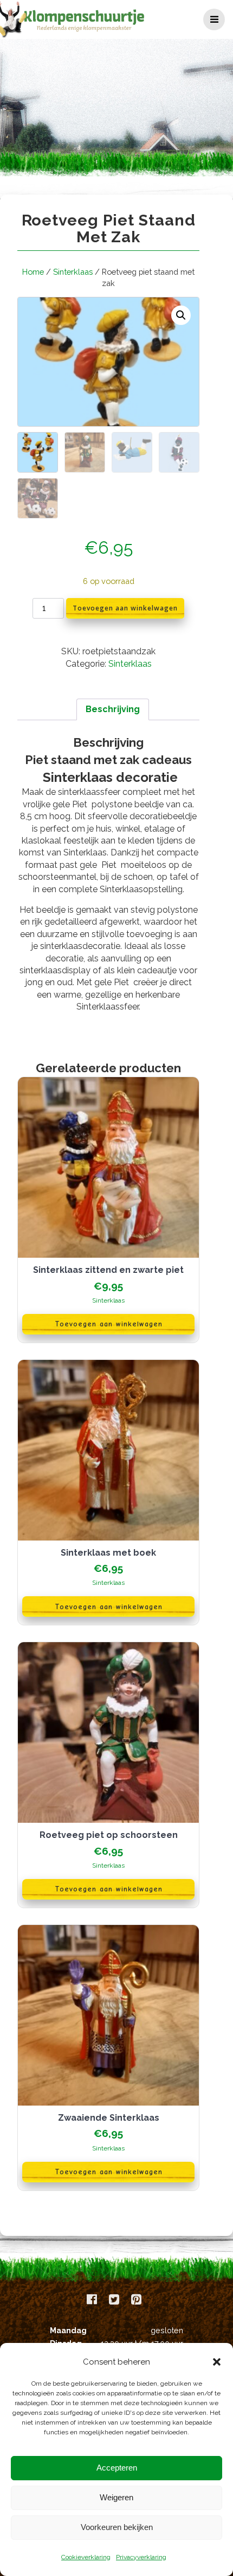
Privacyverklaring (141, 2557)
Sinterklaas (73, 272)
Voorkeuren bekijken (117, 2527)
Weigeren (116, 2497)
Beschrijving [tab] (113, 709)
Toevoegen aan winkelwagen (125, 608)
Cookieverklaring (86, 2557)
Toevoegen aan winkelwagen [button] (109, 1324)
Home (33, 272)
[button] (217, 2362)
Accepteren (117, 2468)
